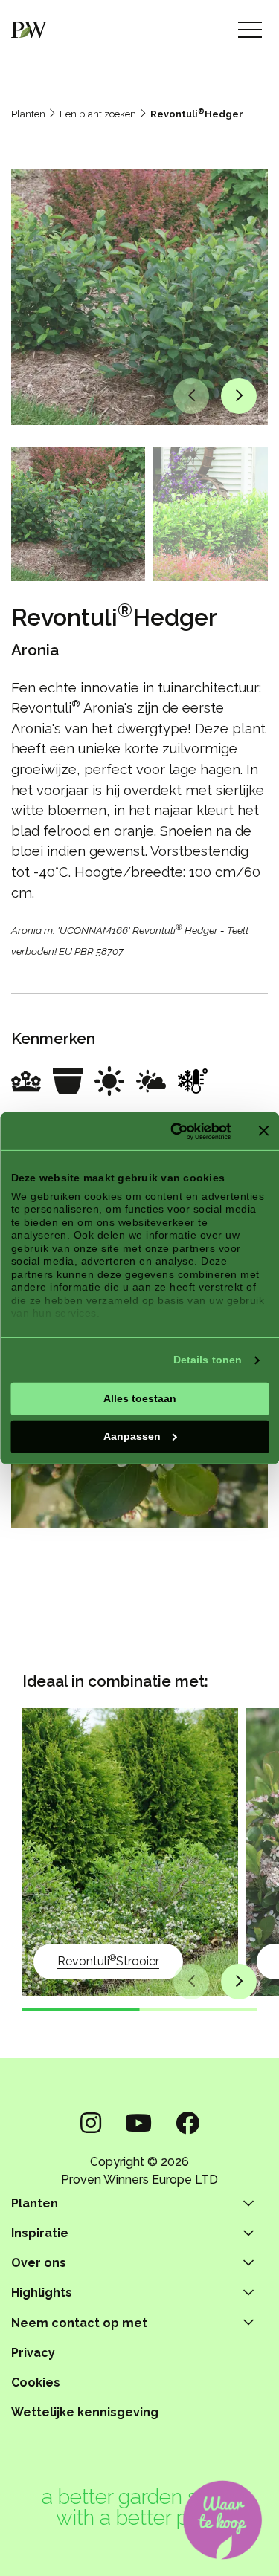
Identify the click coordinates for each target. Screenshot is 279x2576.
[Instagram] (91, 2123)
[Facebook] (187, 2123)
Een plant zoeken (98, 114)
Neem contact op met (79, 2323)
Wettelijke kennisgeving (85, 2412)
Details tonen (208, 1360)
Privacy (33, 2353)
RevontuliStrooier (108, 1960)
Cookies (36, 2382)
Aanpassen (132, 1436)
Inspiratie (40, 2233)
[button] (191, 396)
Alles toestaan (140, 1398)
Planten (28, 114)
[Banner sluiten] (263, 1131)
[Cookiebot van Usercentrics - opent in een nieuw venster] (171, 1131)
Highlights (42, 2293)
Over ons (39, 2263)
